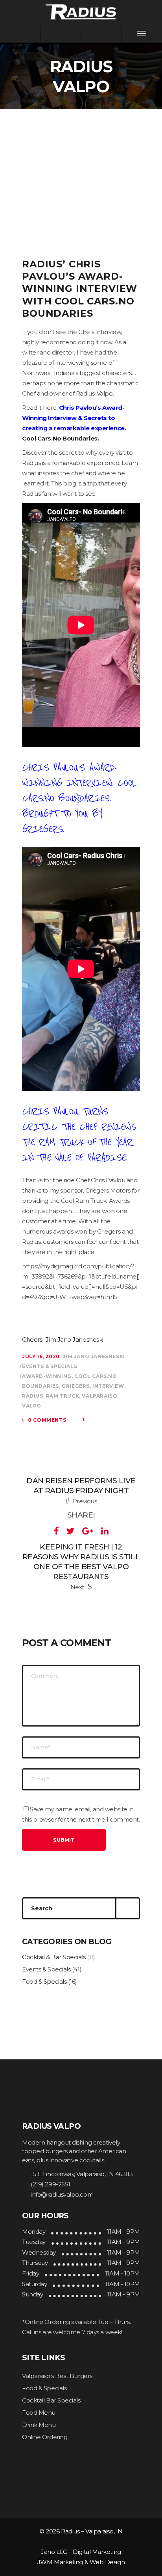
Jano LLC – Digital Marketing (81, 2552)
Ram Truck (63, 1396)
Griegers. (43, 829)
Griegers (76, 1386)
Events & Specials (50, 1366)
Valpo (32, 1406)
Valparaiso (99, 1396)
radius (33, 1396)
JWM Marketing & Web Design (81, 2562)
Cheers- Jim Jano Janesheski (63, 1339)
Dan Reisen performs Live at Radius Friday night (81, 1486)
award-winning (47, 1376)
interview (108, 1386)
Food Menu (39, 2413)
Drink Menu (39, 2425)
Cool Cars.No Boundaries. (61, 438)
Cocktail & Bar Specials (54, 1957)
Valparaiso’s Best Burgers (57, 2376)
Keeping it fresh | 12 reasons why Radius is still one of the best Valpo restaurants (81, 1562)
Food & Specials (44, 1981)
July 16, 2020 (41, 1356)
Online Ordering (45, 2437)
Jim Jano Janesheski (94, 1356)
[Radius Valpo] (81, 11)
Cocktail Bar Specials (51, 2400)
